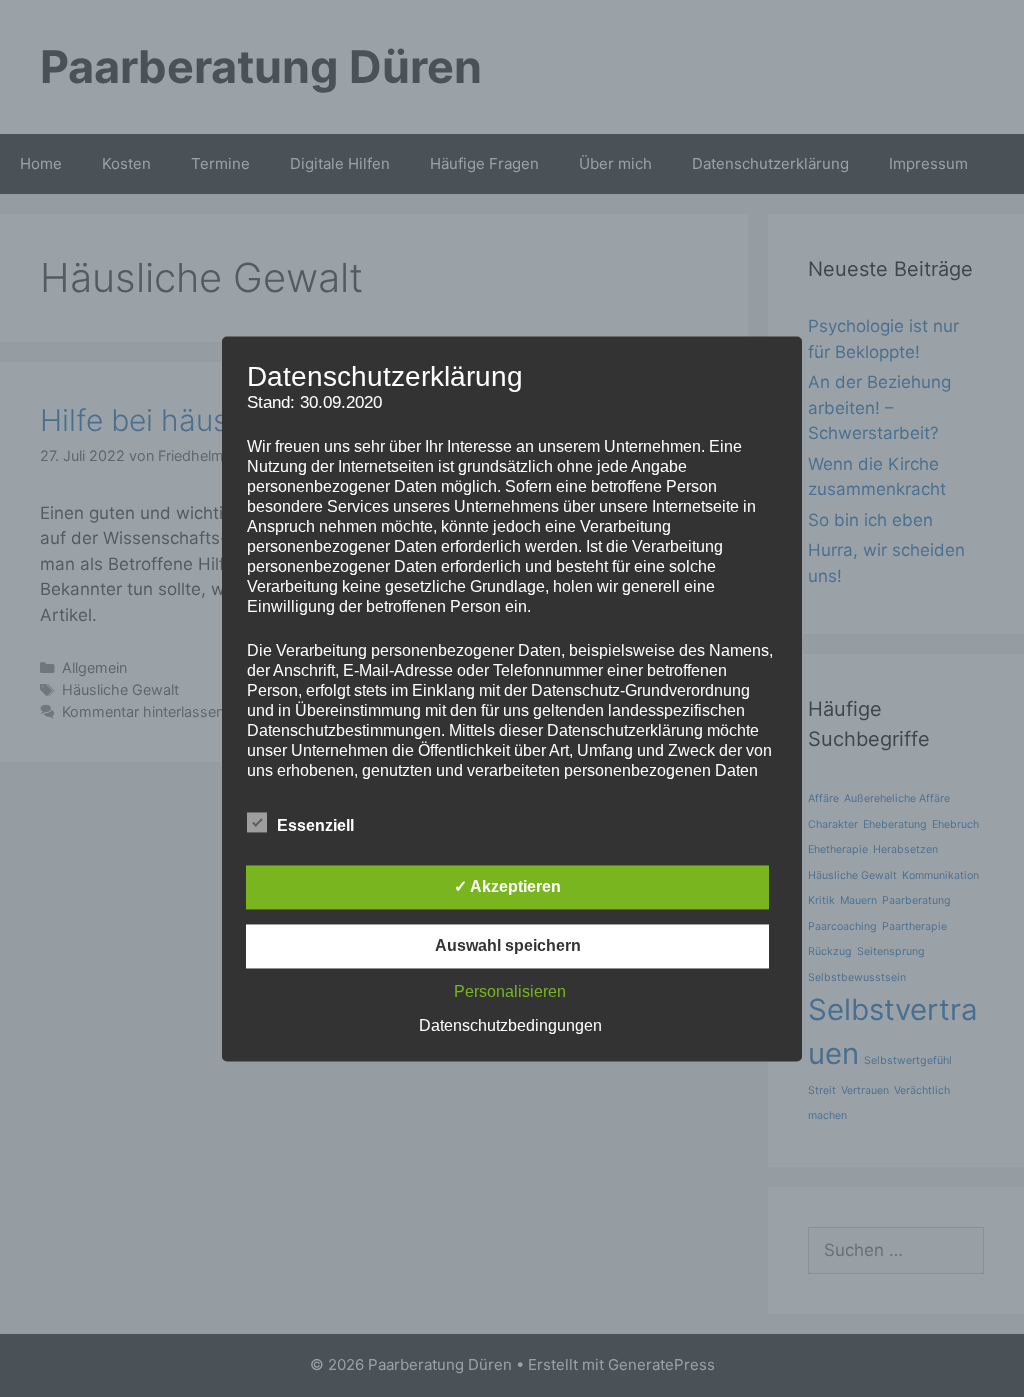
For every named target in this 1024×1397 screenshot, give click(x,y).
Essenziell (315, 825)
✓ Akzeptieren (507, 886)
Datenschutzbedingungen (510, 1025)
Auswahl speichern (508, 945)
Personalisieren (510, 991)
